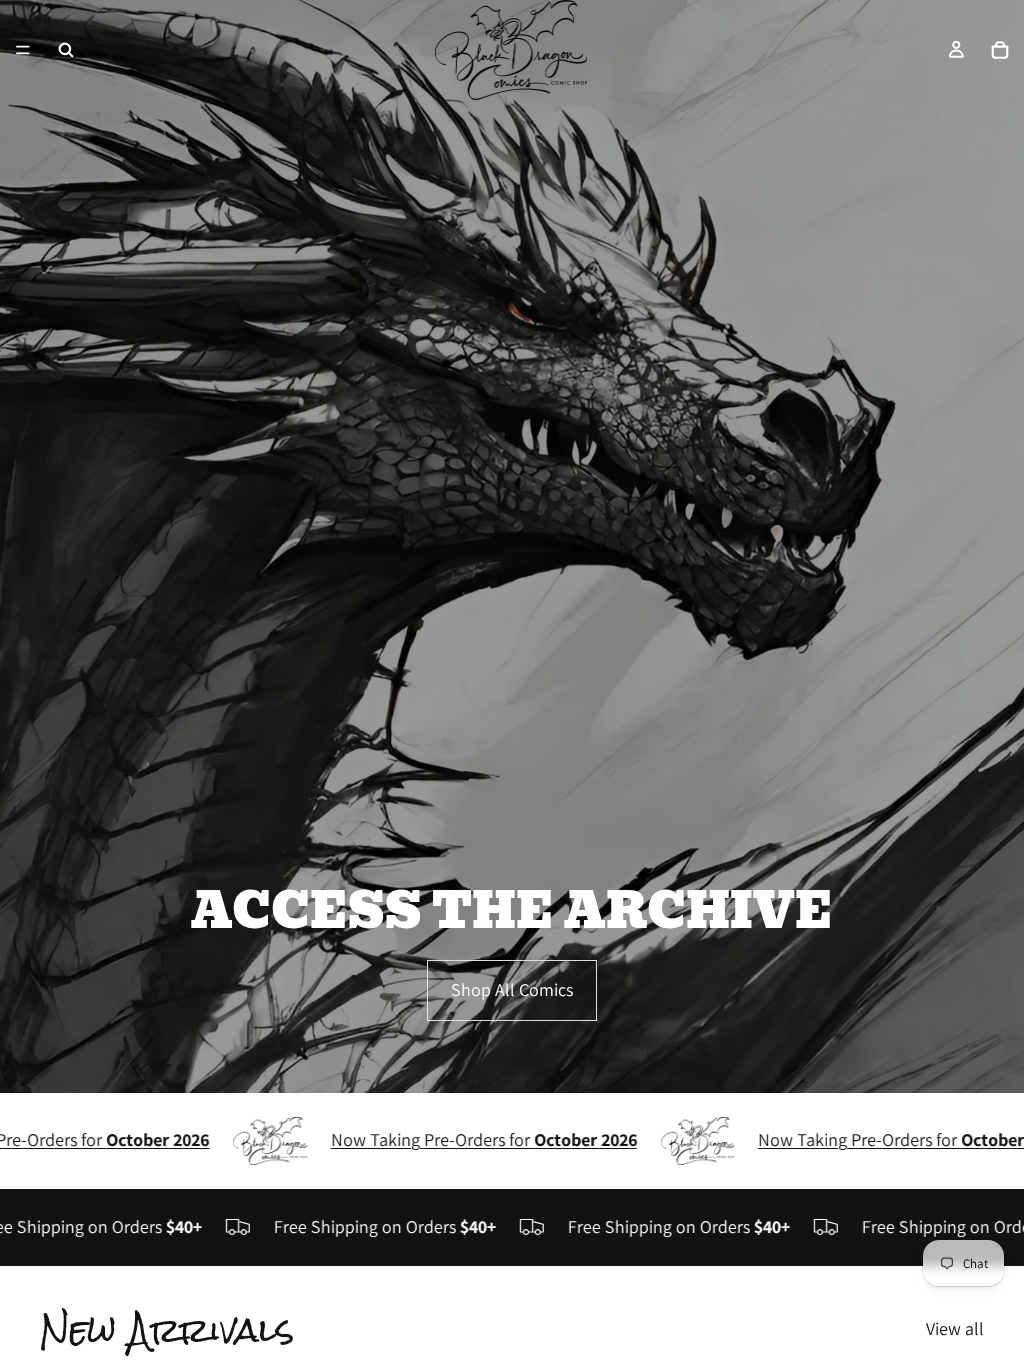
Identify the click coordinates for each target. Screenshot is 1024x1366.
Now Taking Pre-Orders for (456, 1139)
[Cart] (1000, 50)
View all (955, 1328)
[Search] (66, 50)
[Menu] (23, 50)
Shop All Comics (512, 989)
